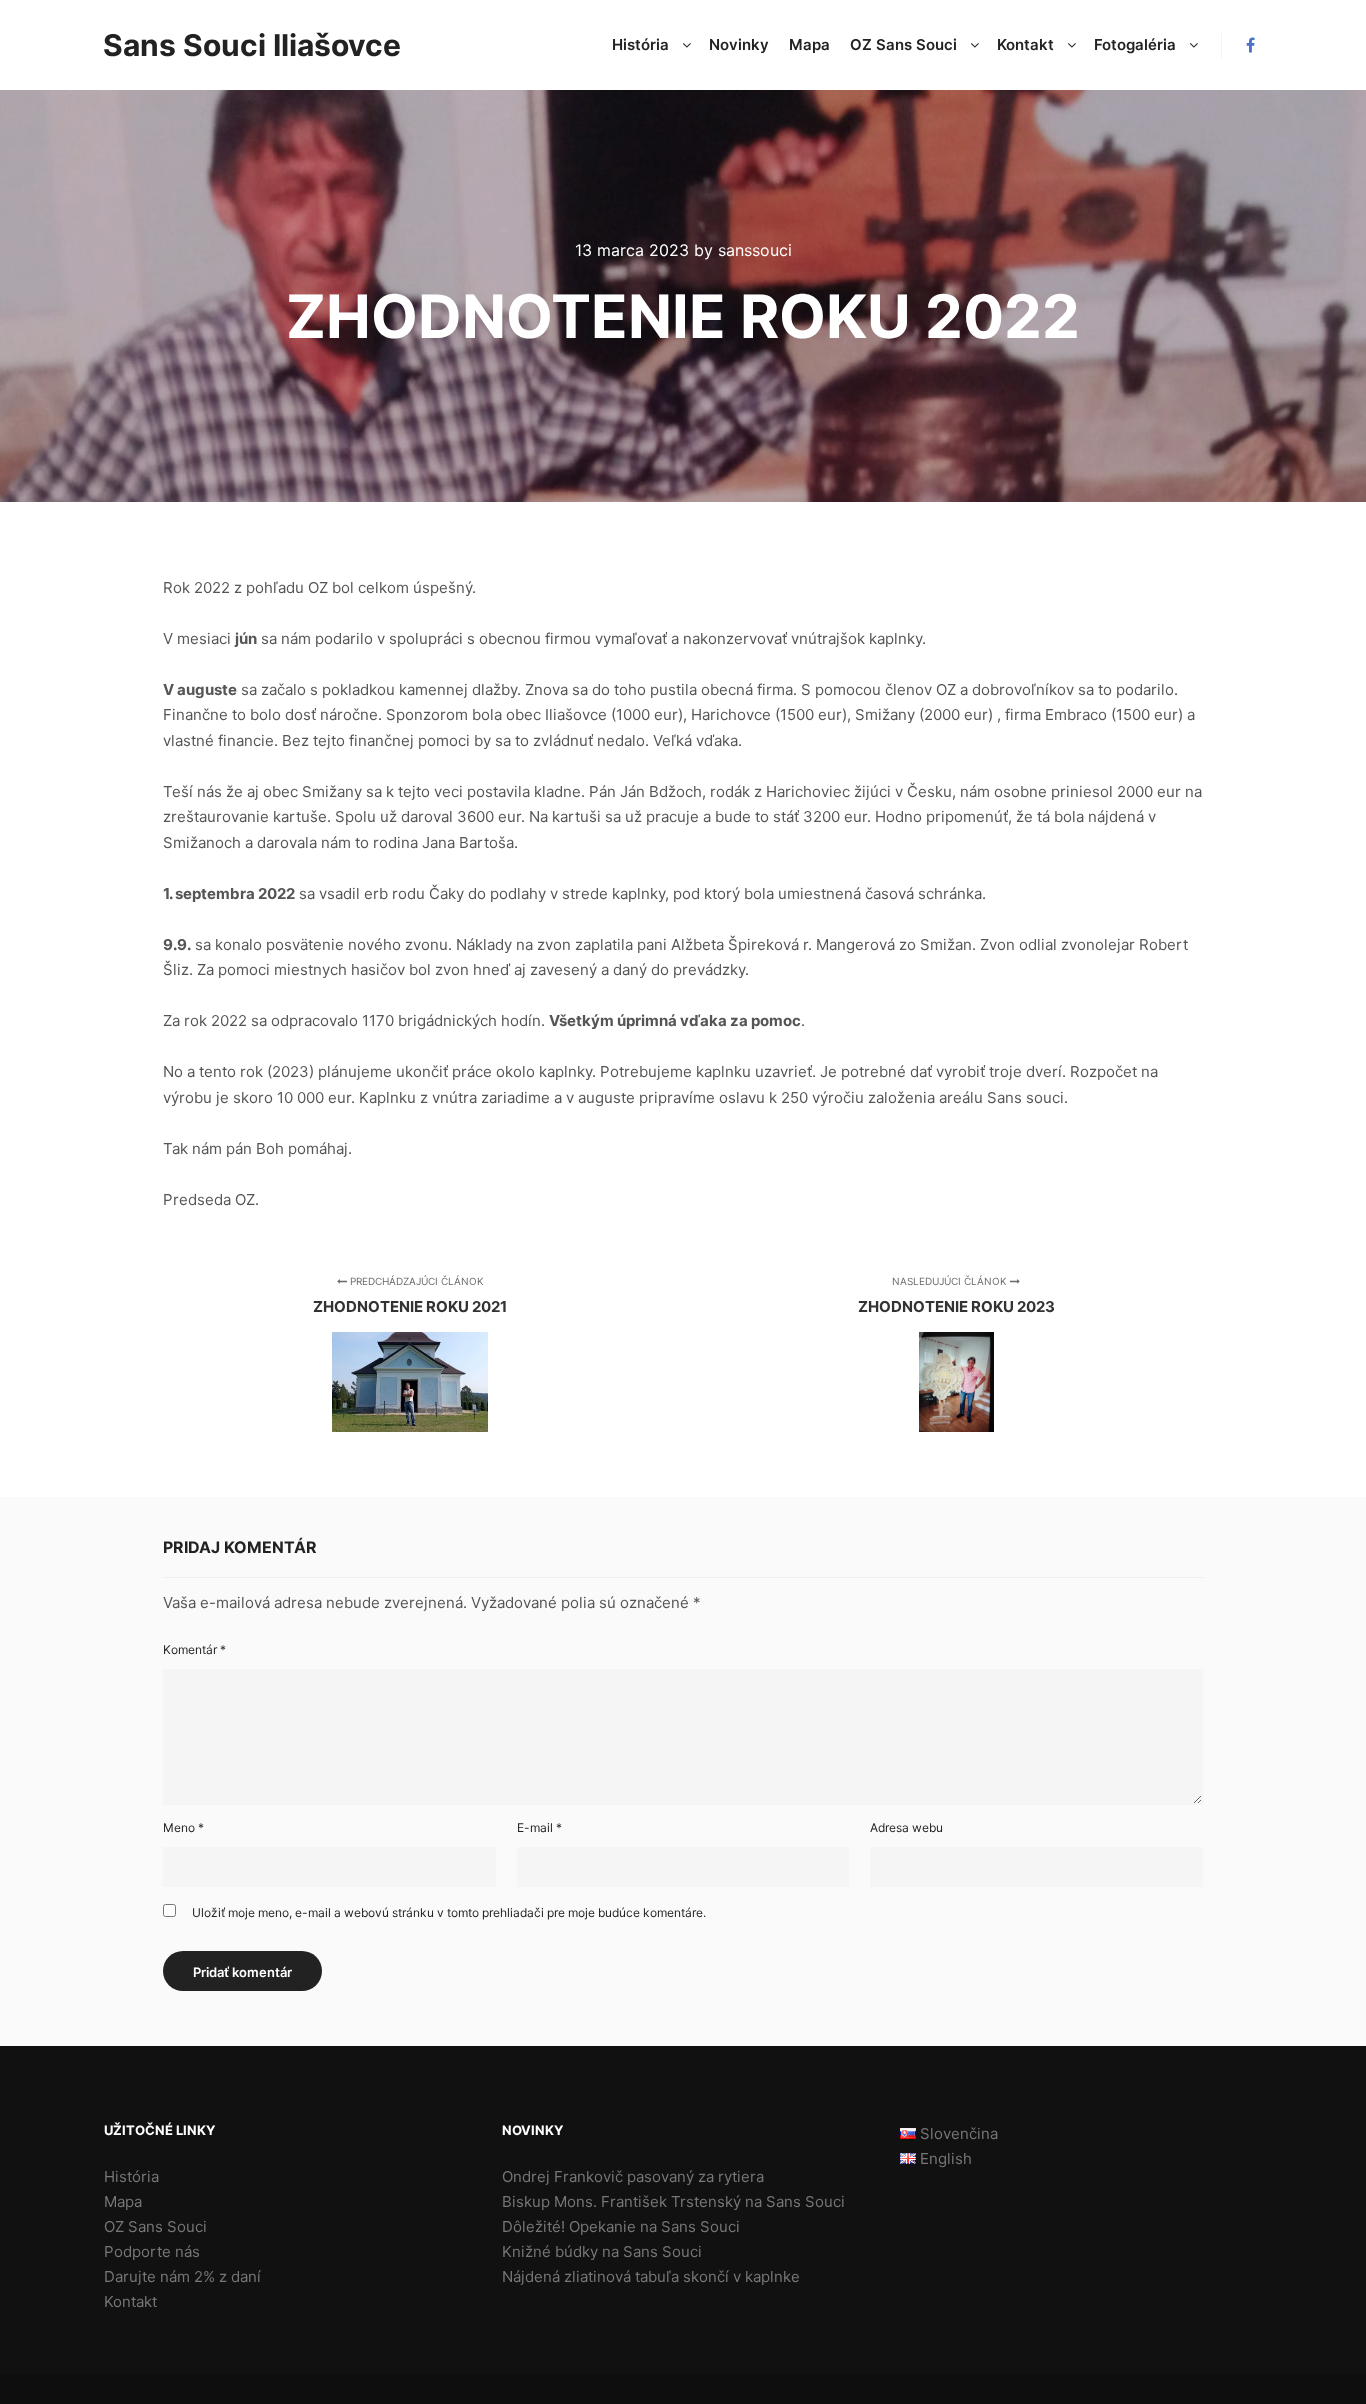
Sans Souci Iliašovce (203, 45)
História (131, 2176)
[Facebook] (1250, 45)
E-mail (539, 1827)
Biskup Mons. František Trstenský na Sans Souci (673, 2201)
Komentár (194, 1649)
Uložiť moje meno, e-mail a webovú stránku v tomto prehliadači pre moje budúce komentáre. (449, 1912)
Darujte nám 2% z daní (182, 2276)
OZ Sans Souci (155, 2226)
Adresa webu (906, 1827)
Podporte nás (152, 2251)
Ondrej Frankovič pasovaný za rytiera (633, 2176)
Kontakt (130, 2301)
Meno (183, 1827)
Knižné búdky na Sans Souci (602, 2251)
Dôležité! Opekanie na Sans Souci (621, 2226)
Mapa (123, 2201)
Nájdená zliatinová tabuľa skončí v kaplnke (651, 2276)
